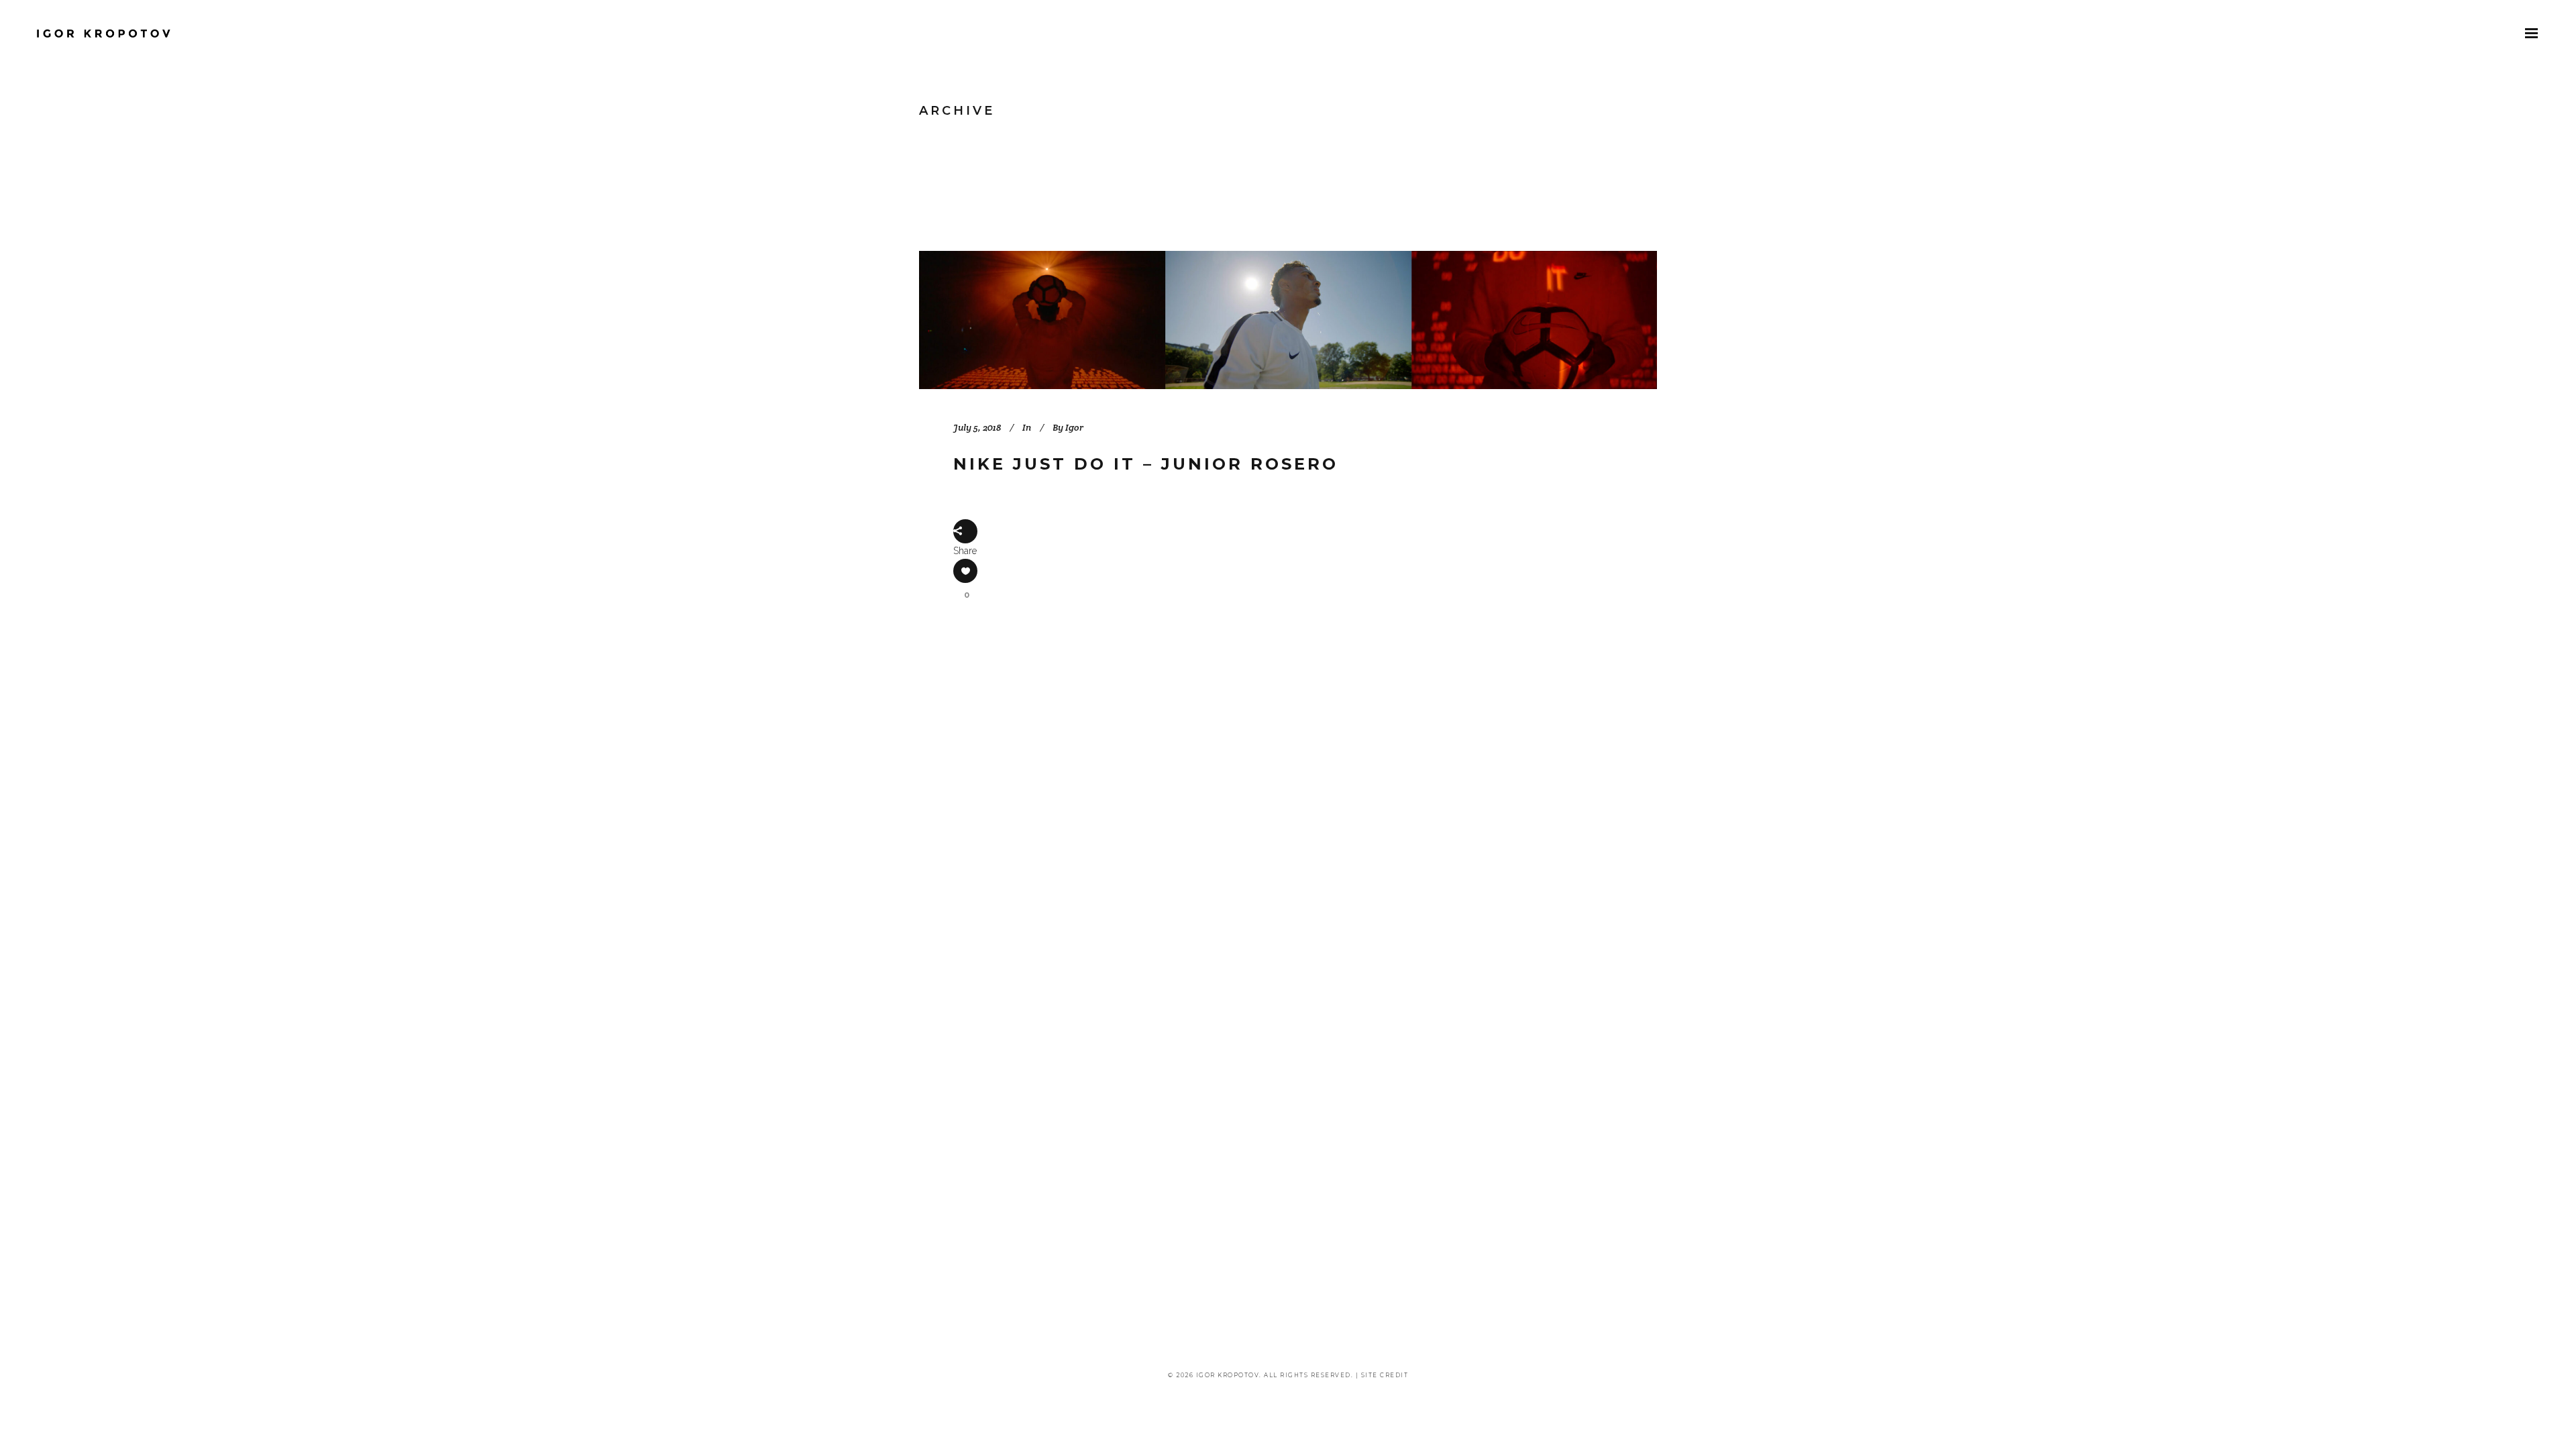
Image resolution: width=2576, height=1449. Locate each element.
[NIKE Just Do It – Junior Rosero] (1288, 320)
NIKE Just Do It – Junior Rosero (1146, 464)
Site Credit (1385, 1375)
